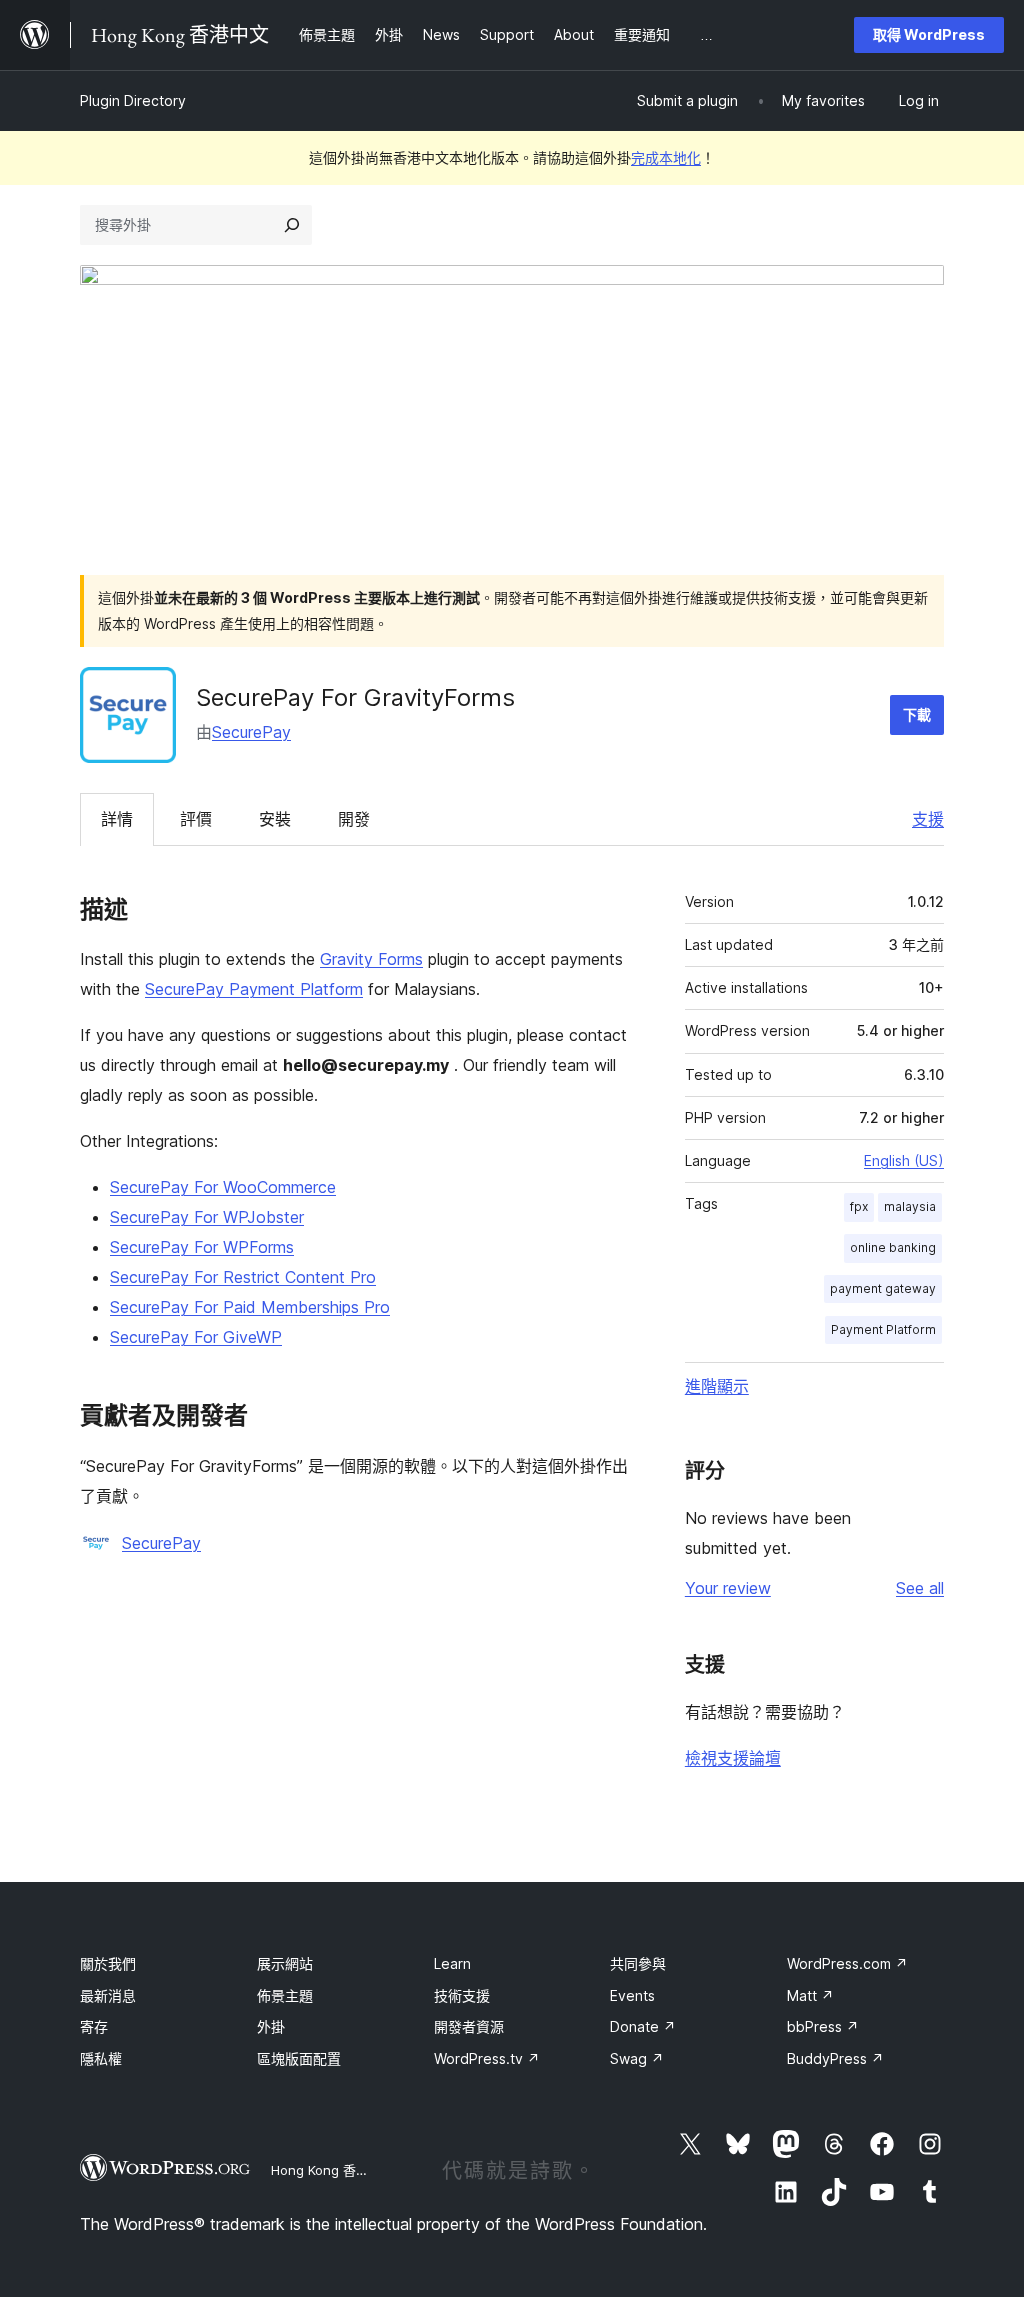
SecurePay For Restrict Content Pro (243, 1277)
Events (632, 1995)
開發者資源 (469, 2026)
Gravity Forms (371, 959)
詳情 (117, 819)
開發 (354, 819)
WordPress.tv (487, 2058)
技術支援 (462, 1995)
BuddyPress (835, 2058)
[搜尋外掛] (292, 225)
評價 (196, 819)
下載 (917, 714)
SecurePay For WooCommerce (223, 1187)
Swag (637, 2058)
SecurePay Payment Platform (254, 989)
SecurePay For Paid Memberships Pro (250, 1307)
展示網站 (285, 1963)
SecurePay (251, 732)
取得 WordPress (929, 34)
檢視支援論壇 (733, 1758)
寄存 (94, 2026)
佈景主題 (285, 1995)
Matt (810, 1995)
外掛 (271, 2026)
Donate (643, 2026)
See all (920, 1588)
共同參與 (638, 1963)
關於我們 (108, 1963)
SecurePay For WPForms (202, 1247)
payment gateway (883, 1288)
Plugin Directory (133, 100)
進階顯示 (717, 1386)
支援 (928, 819)
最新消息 (108, 1995)
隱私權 (101, 2058)
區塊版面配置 (299, 2058)
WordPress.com (847, 1963)
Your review (728, 1588)
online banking (893, 1247)
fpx (859, 1206)
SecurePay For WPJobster (207, 1217)
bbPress (823, 2026)
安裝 (275, 819)
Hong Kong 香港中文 (333, 2170)
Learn (452, 1963)
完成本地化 (666, 157)
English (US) (904, 1160)
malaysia (910, 1206)
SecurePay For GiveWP (196, 1337)
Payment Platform (883, 1329)
